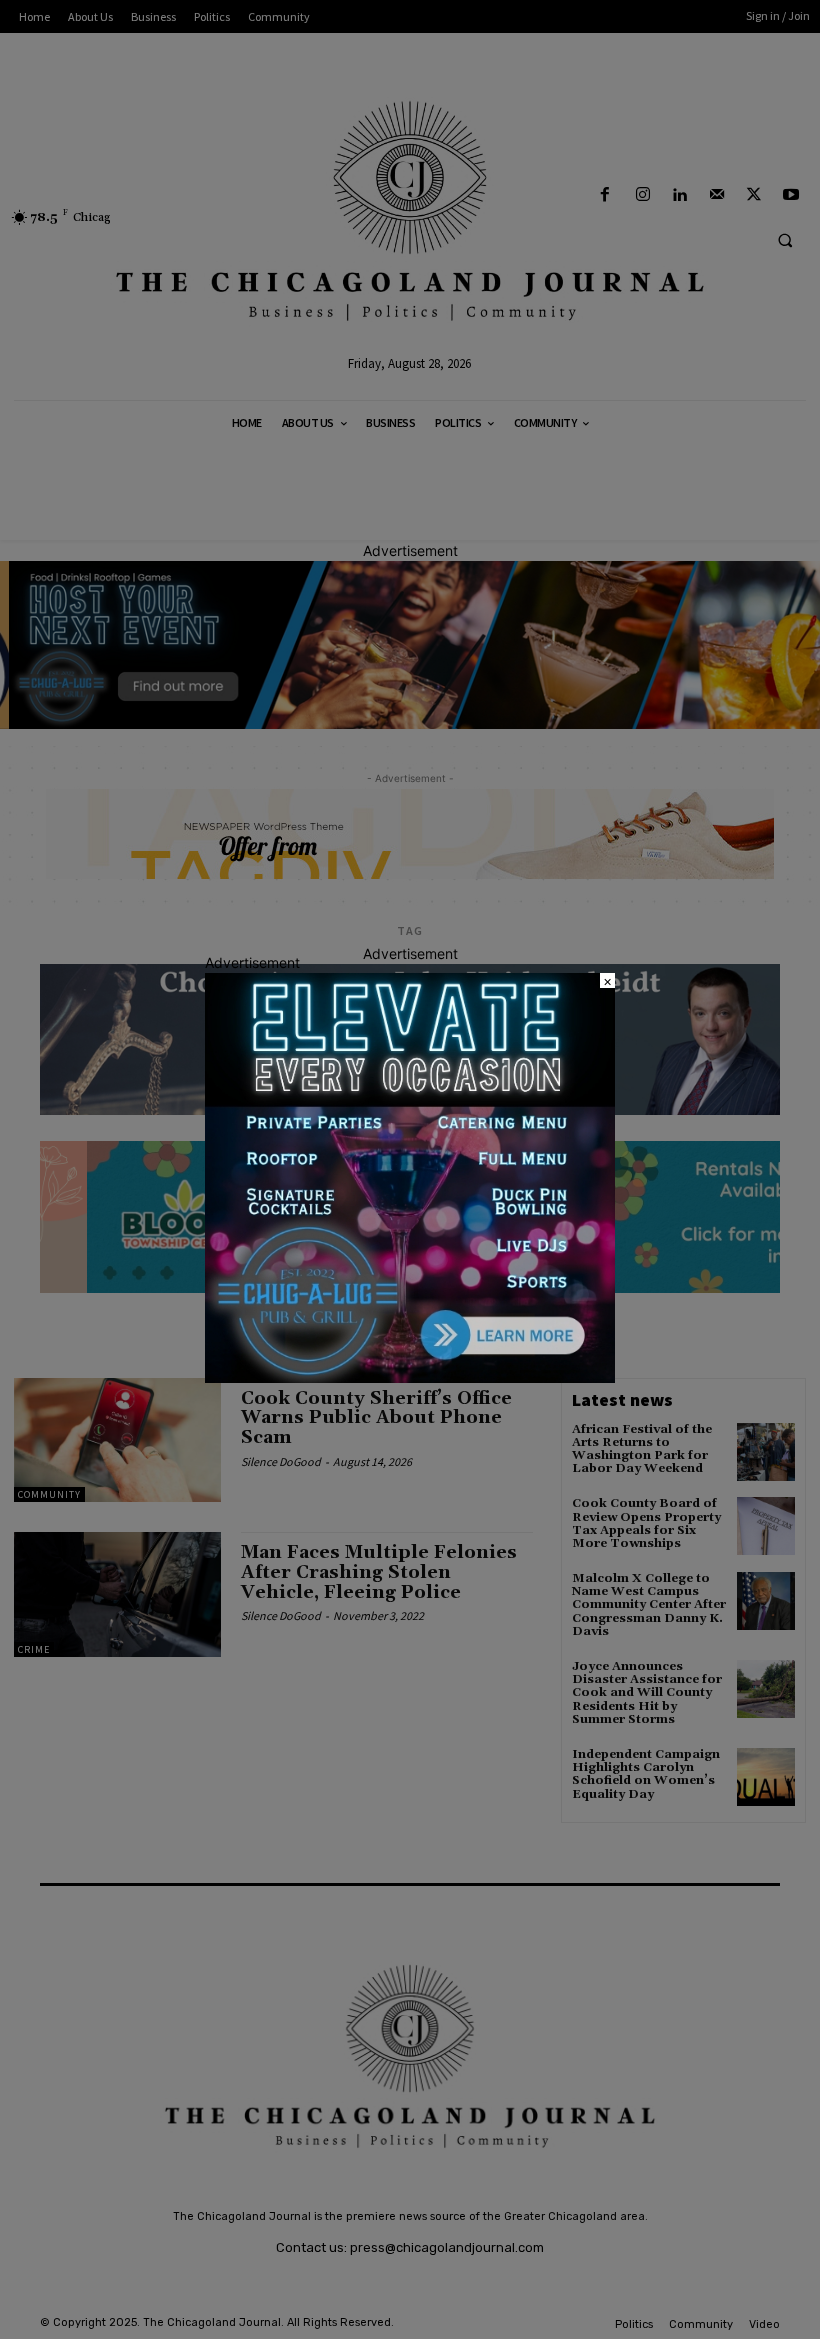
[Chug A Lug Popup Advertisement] (410, 1377)
